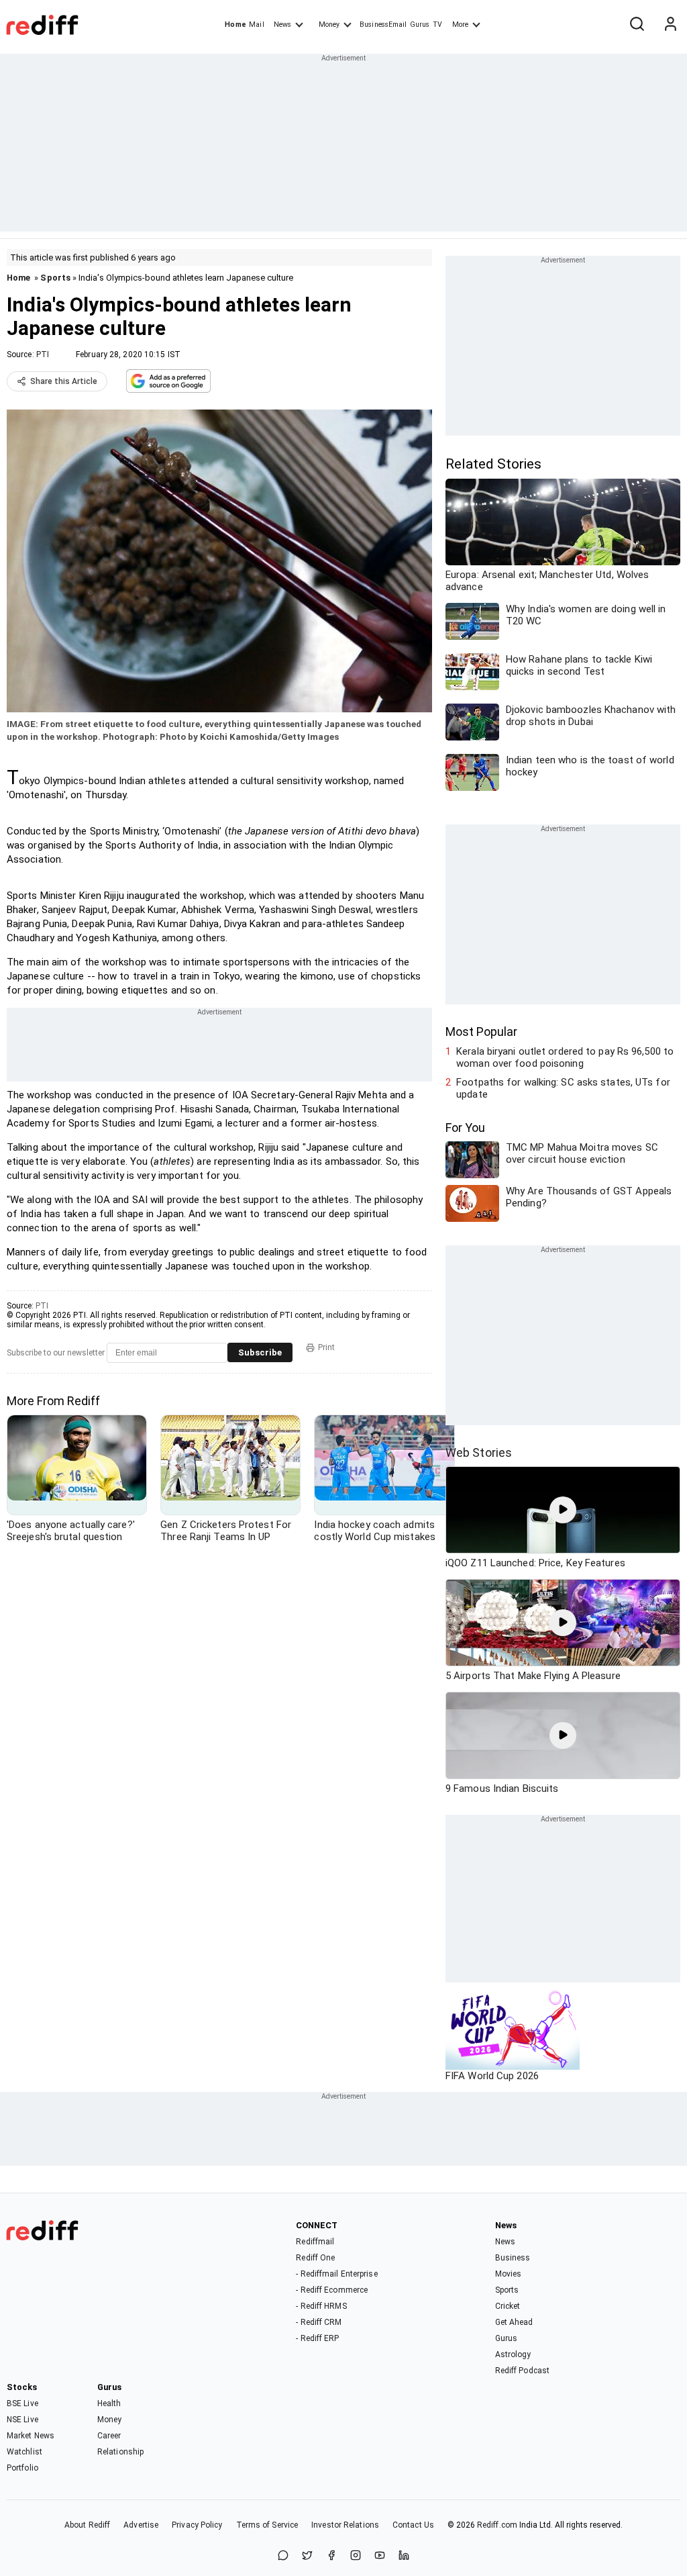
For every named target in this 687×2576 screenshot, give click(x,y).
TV (437, 25)
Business (513, 2258)
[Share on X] (307, 2556)
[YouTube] (380, 2556)
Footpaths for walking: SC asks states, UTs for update (563, 1088)
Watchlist (24, 2452)
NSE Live (22, 2420)
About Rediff (87, 2525)
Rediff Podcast (522, 2371)
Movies (509, 2274)
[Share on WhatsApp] (283, 2556)
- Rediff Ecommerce (332, 2290)
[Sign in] (670, 25)
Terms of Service (267, 2525)
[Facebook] (331, 2556)
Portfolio (22, 2468)
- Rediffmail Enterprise (336, 2274)
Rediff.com (497, 2525)
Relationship (120, 2452)
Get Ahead (514, 2322)
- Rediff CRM (319, 2322)
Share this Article (64, 381)
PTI (43, 354)
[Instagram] (356, 2556)
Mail (256, 25)
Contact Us (413, 2525)
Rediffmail (315, 2242)
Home (235, 25)
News (282, 25)
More (460, 25)
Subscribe (260, 1352)
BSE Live (22, 2403)
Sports (55, 278)
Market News (31, 2436)
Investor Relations (345, 2525)
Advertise (141, 2525)
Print (326, 1347)
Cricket (508, 2306)
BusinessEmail (383, 25)
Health (109, 2403)
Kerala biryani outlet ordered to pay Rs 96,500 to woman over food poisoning (565, 1057)
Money (329, 25)
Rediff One (315, 2258)
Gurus (420, 25)
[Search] (637, 25)
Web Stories (479, 1452)
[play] (563, 1510)
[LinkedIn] (404, 2556)
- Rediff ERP (317, 2338)
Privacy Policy (197, 2525)
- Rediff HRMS (321, 2306)
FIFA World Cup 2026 (492, 2076)
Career (109, 2436)
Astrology (513, 2354)
